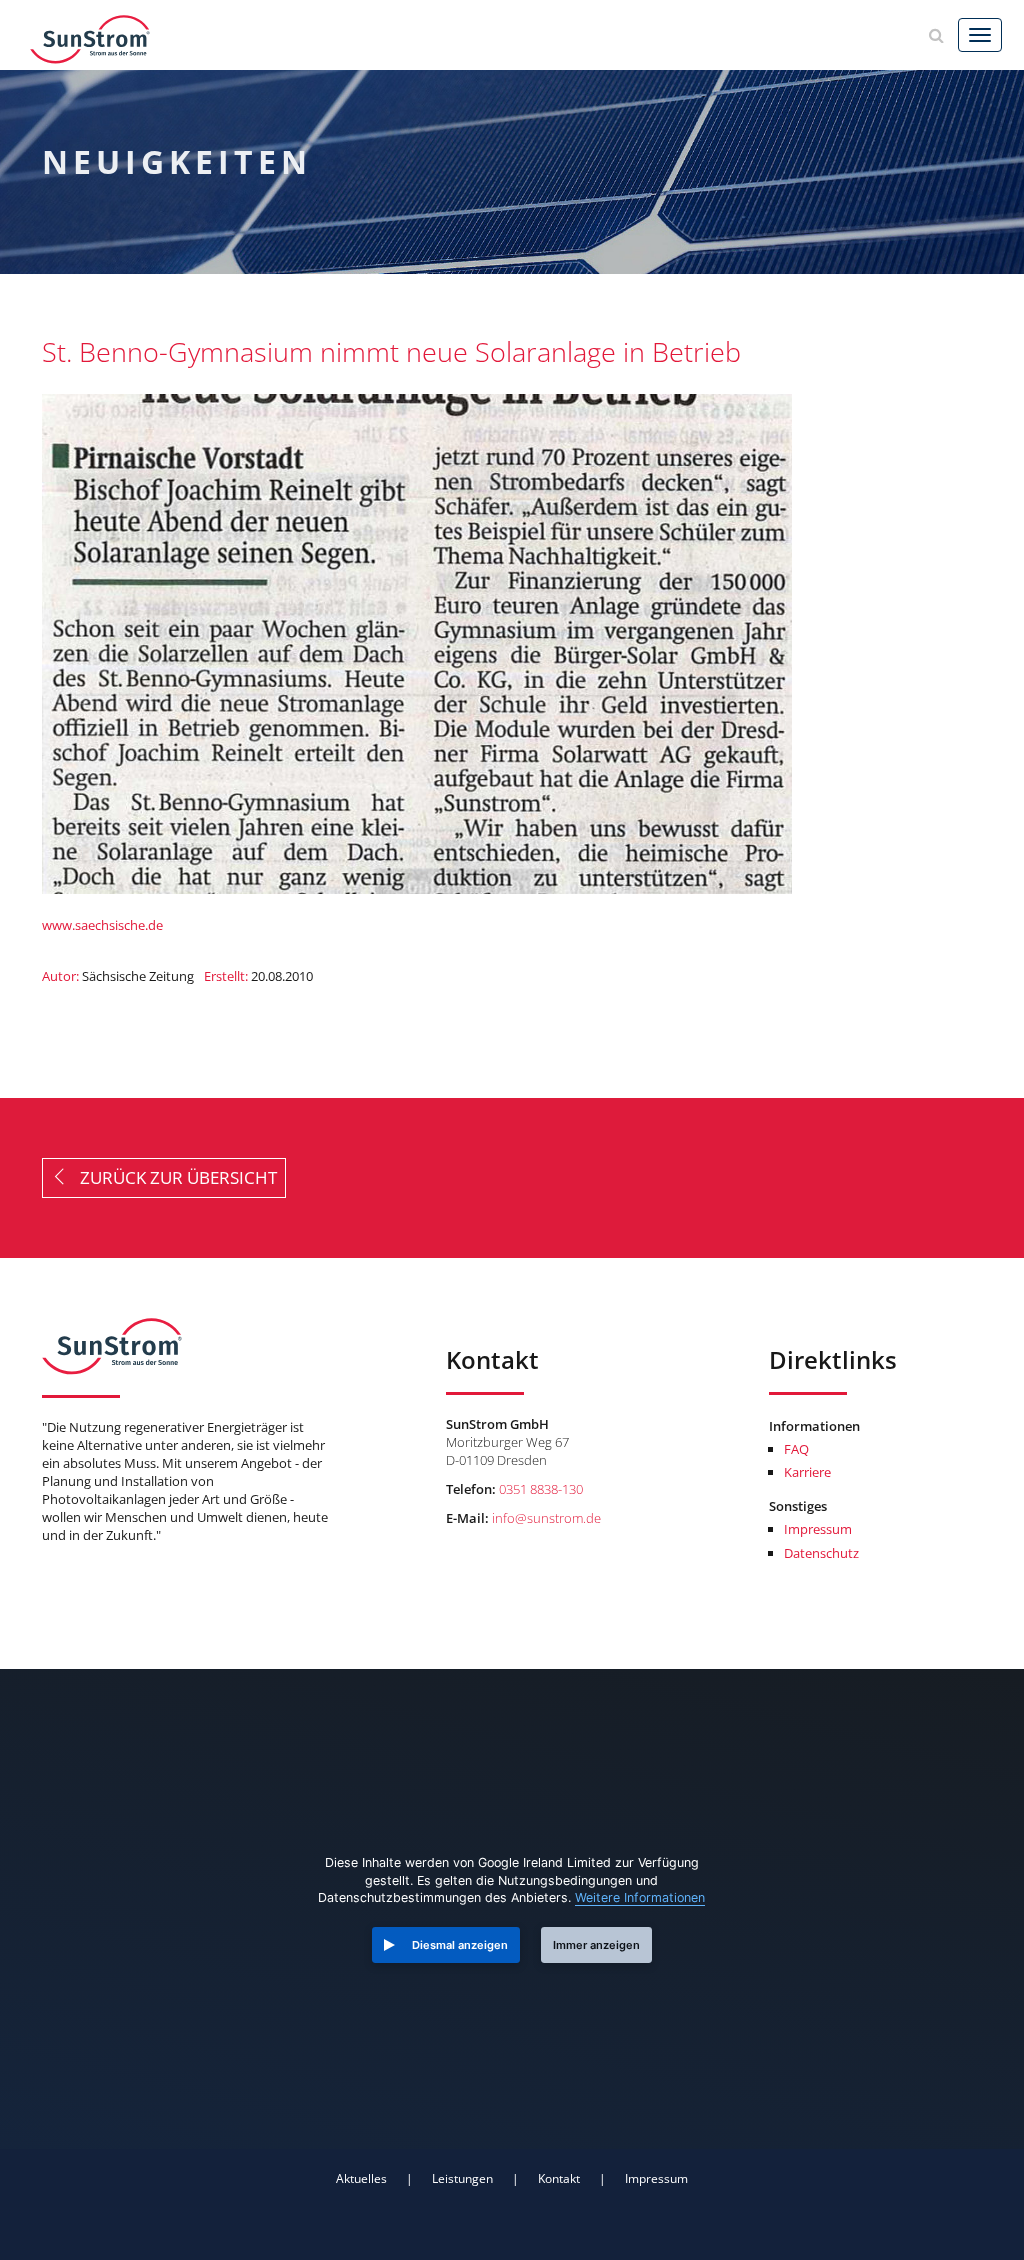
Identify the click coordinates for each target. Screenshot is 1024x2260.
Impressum (818, 1529)
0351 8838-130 (541, 1489)
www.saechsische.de (102, 925)
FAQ (796, 1449)
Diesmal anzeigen (460, 1945)
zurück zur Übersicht (172, 1177)
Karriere (807, 1472)
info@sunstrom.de (546, 1518)
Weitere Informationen (640, 1897)
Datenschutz (821, 1553)
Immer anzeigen (596, 1945)
